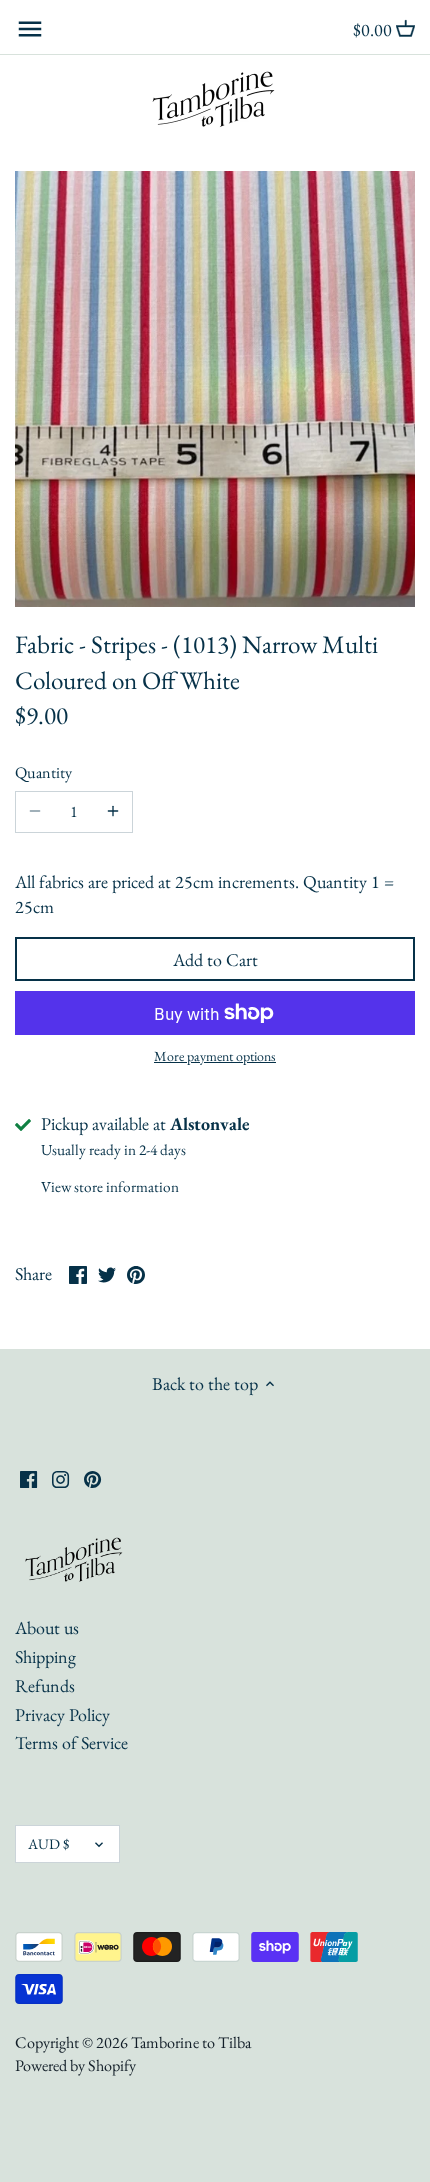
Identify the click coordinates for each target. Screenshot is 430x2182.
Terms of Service (71, 1742)
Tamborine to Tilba (191, 2042)
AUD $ (48, 1843)
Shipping (45, 1656)
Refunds (45, 1685)
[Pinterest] (92, 1476)
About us (47, 1627)
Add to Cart (215, 959)
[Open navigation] (30, 29)
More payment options (215, 1056)
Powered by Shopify (75, 2065)
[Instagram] (60, 1476)
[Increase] (113, 812)
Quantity (43, 772)
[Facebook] (28, 1476)
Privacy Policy (62, 1714)
